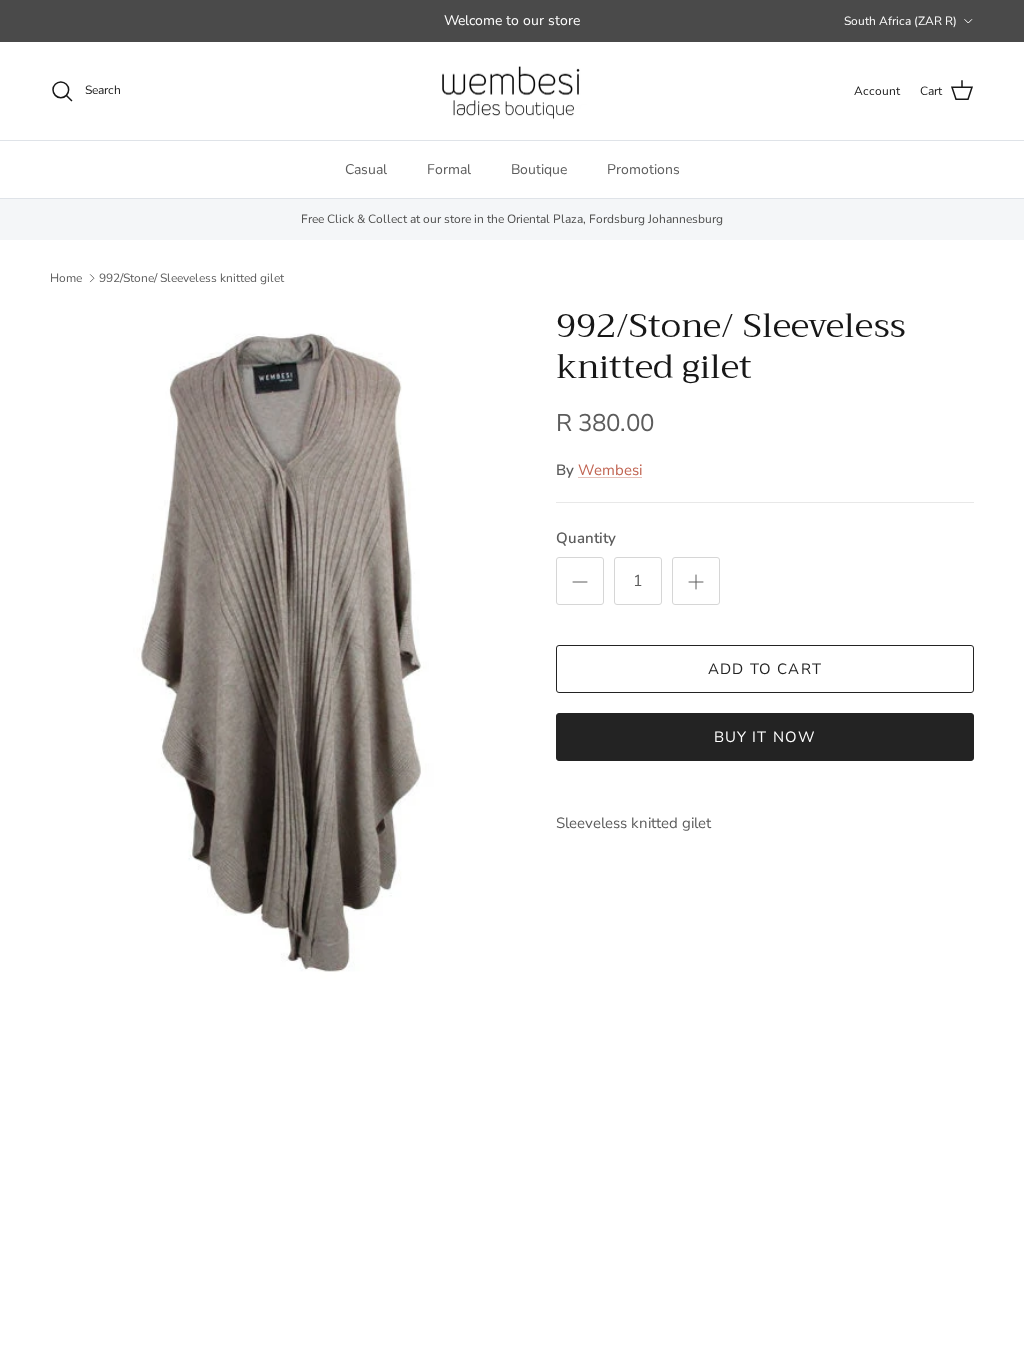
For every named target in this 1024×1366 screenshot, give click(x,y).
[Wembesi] (512, 91)
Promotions (643, 169)
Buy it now (765, 737)
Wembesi (610, 470)
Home (66, 277)
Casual (366, 169)
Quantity (586, 538)
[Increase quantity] (696, 581)
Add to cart (765, 669)
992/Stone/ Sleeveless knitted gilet (191, 277)
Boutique (539, 169)
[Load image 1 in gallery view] (281, 652)
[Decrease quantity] (580, 581)
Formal (449, 169)
